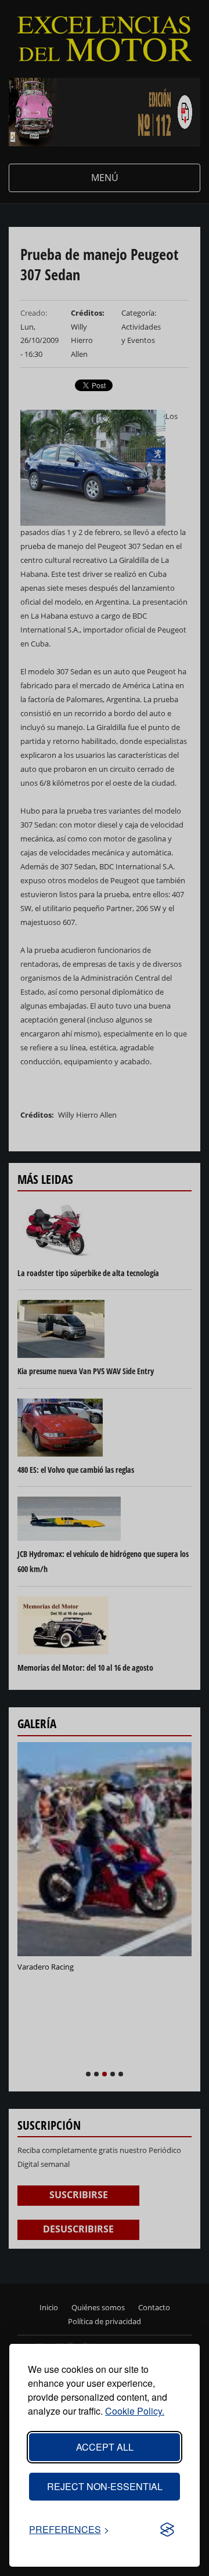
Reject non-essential (105, 2486)
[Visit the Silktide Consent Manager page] (167, 2530)
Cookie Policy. (135, 2411)
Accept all (105, 2447)
